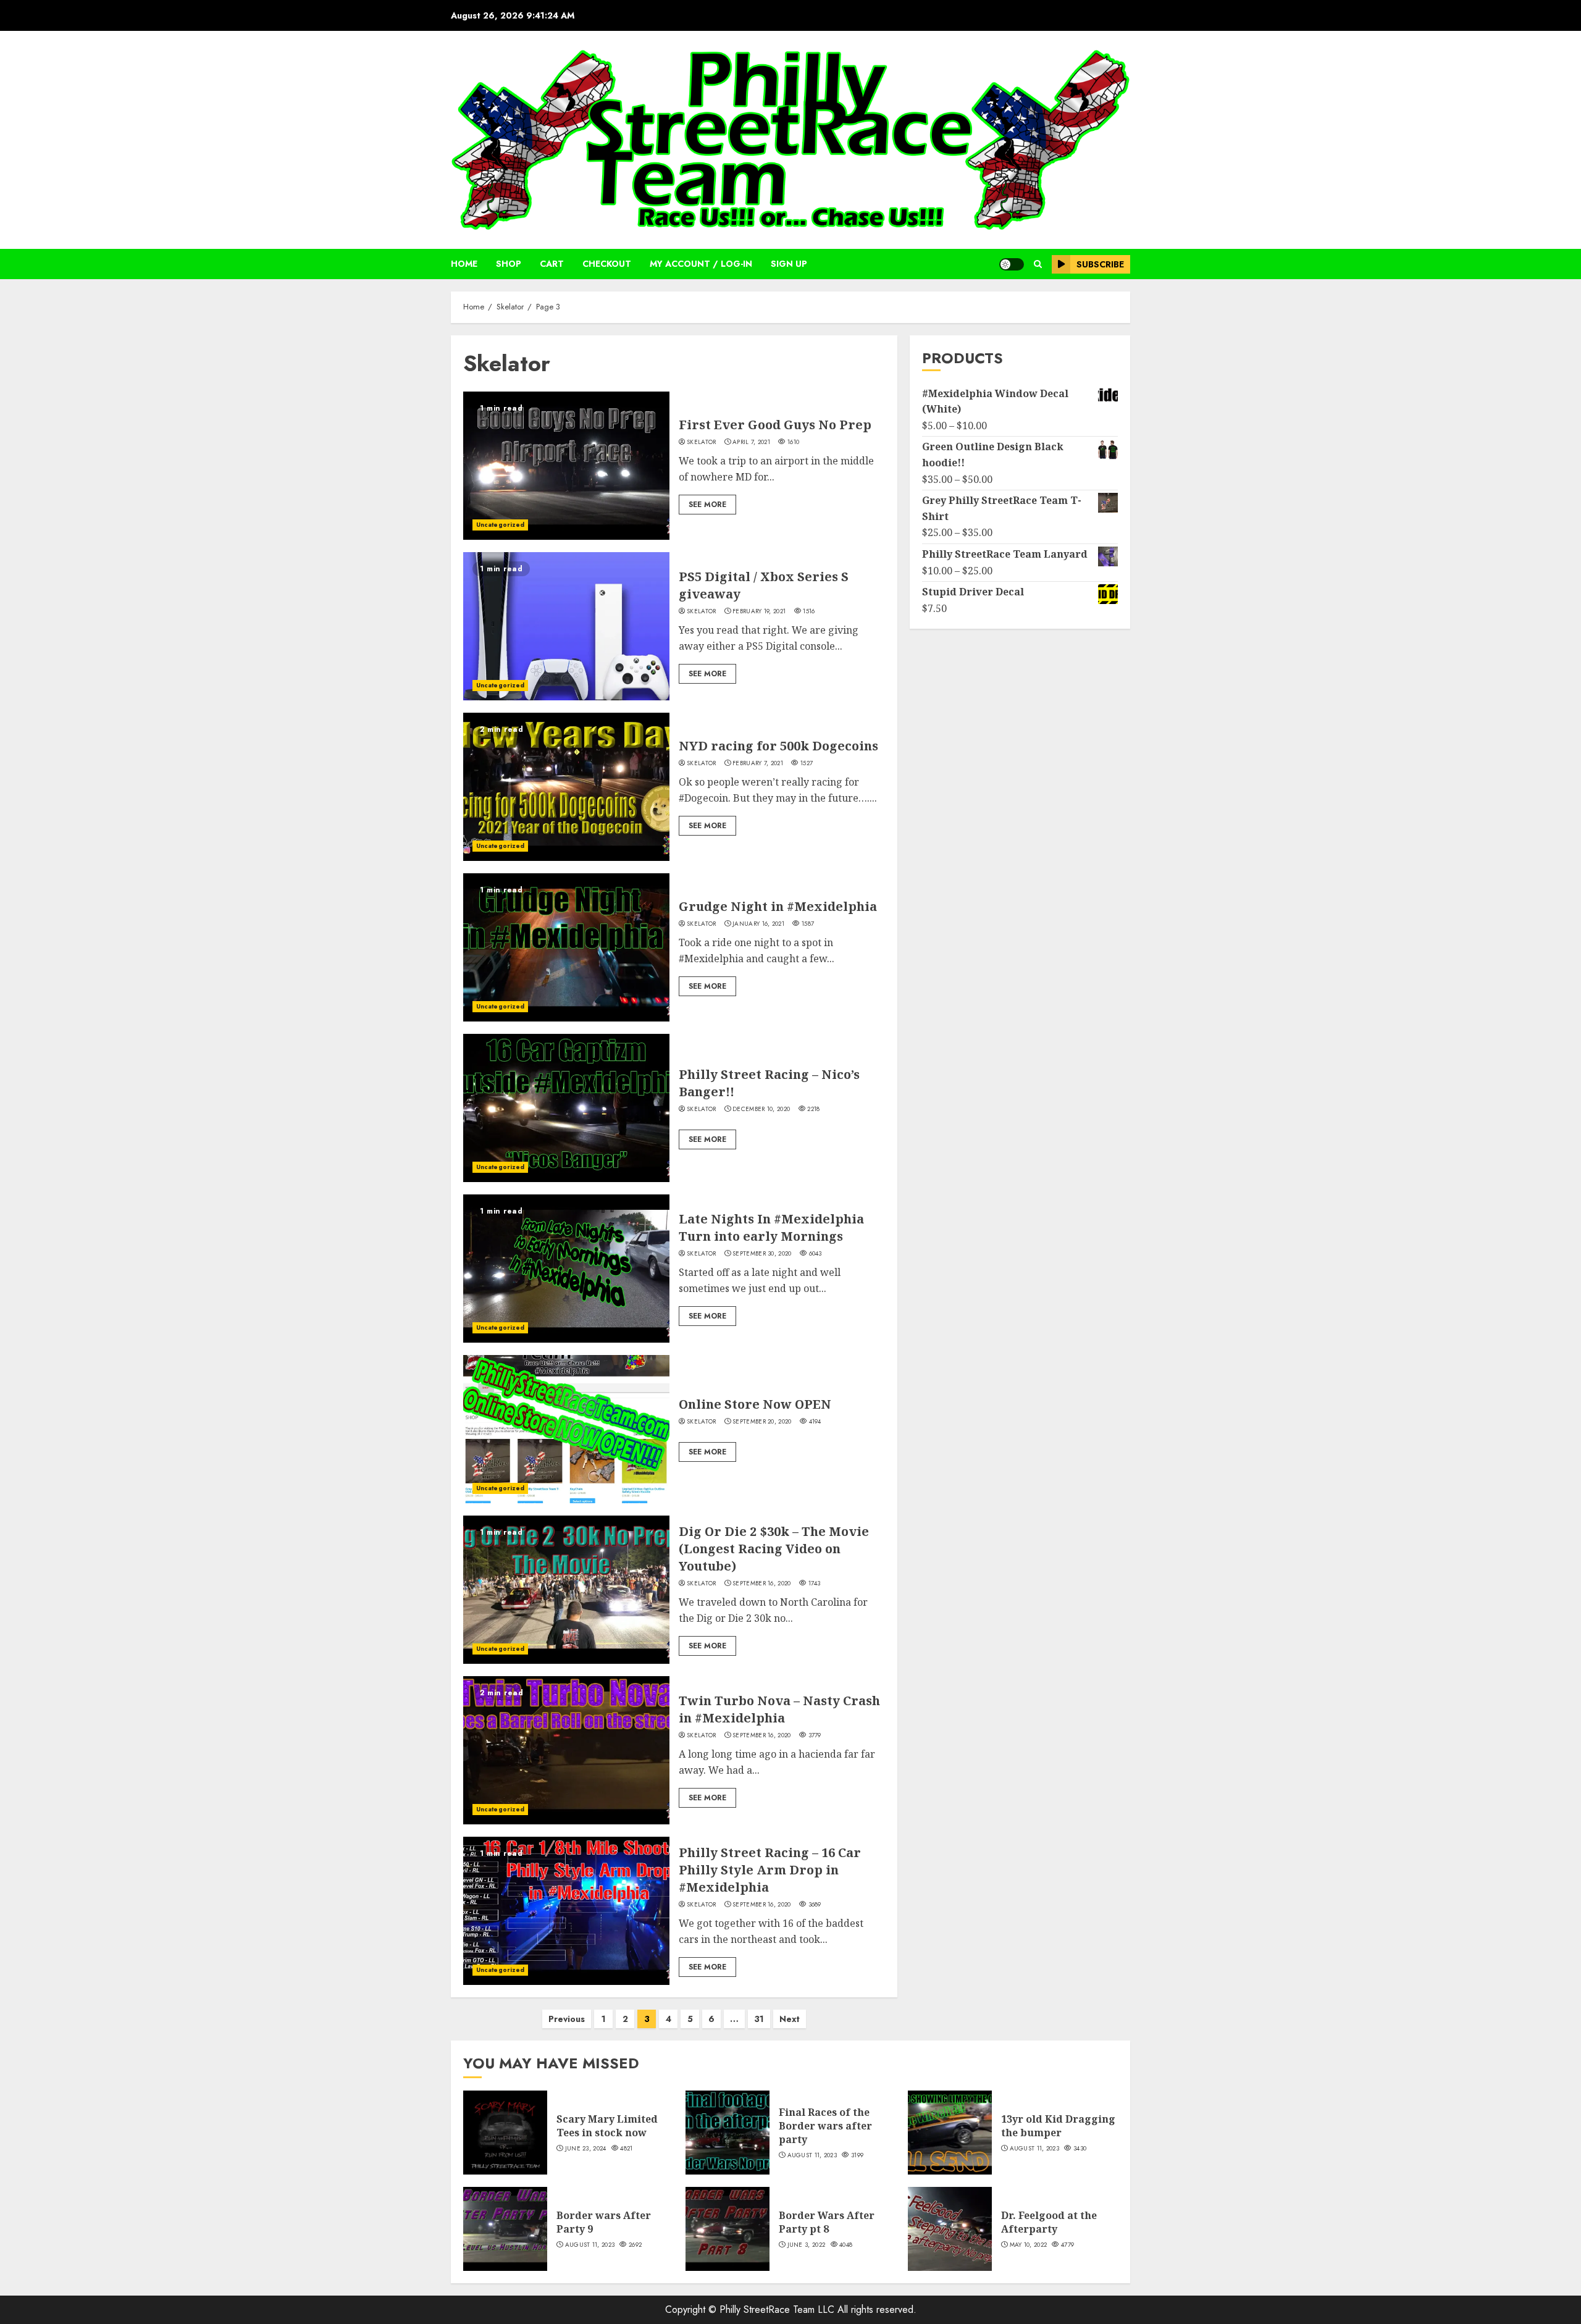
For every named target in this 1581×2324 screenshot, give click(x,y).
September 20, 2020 (762, 1422)
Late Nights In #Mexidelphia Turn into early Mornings (771, 1227)
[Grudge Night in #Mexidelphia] (566, 947)
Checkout (607, 264)
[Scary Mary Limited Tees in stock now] (505, 2133)
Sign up (789, 264)
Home (464, 264)
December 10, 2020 (761, 1109)
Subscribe (1100, 264)
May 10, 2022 (1029, 2245)
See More (707, 505)
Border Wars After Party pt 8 (827, 2222)
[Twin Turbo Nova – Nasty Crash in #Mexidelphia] (566, 1750)
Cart (552, 264)
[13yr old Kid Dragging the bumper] (950, 2133)
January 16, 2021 (758, 924)
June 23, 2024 (586, 2149)
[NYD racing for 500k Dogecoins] (566, 787)
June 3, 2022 (807, 2245)
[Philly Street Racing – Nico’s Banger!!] (566, 1108)
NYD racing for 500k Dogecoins (778, 746)
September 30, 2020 (762, 1254)
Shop (509, 264)
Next (790, 2019)
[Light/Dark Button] (1012, 264)
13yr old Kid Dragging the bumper (1058, 2126)
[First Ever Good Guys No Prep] (566, 466)
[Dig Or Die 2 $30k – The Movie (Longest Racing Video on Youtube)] (566, 1590)
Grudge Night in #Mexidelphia (778, 906)
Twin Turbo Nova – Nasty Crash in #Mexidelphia (779, 1709)
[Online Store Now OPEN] (566, 1429)
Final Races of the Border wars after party (825, 2126)
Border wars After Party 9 (604, 2222)
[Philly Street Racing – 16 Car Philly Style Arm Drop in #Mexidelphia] (566, 1911)
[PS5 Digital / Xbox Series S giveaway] (566, 626)
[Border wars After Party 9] (505, 2229)
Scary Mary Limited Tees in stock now (607, 2126)
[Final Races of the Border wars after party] (728, 2133)
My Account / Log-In (701, 264)
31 (759, 2019)
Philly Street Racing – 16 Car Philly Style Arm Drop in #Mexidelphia (770, 1870)
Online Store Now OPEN (755, 1404)
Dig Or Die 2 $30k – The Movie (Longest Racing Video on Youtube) (774, 1549)
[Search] (1038, 264)
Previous (567, 2019)
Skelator (701, 442)
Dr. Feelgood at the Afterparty (1049, 2222)
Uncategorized (500, 525)
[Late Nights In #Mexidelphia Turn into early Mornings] (566, 1269)
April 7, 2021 (751, 442)
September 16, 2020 (761, 1584)
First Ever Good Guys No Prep (775, 425)
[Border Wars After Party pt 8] (728, 2229)
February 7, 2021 (758, 763)
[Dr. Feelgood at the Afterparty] (950, 2229)
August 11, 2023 (812, 2155)
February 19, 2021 (759, 611)
